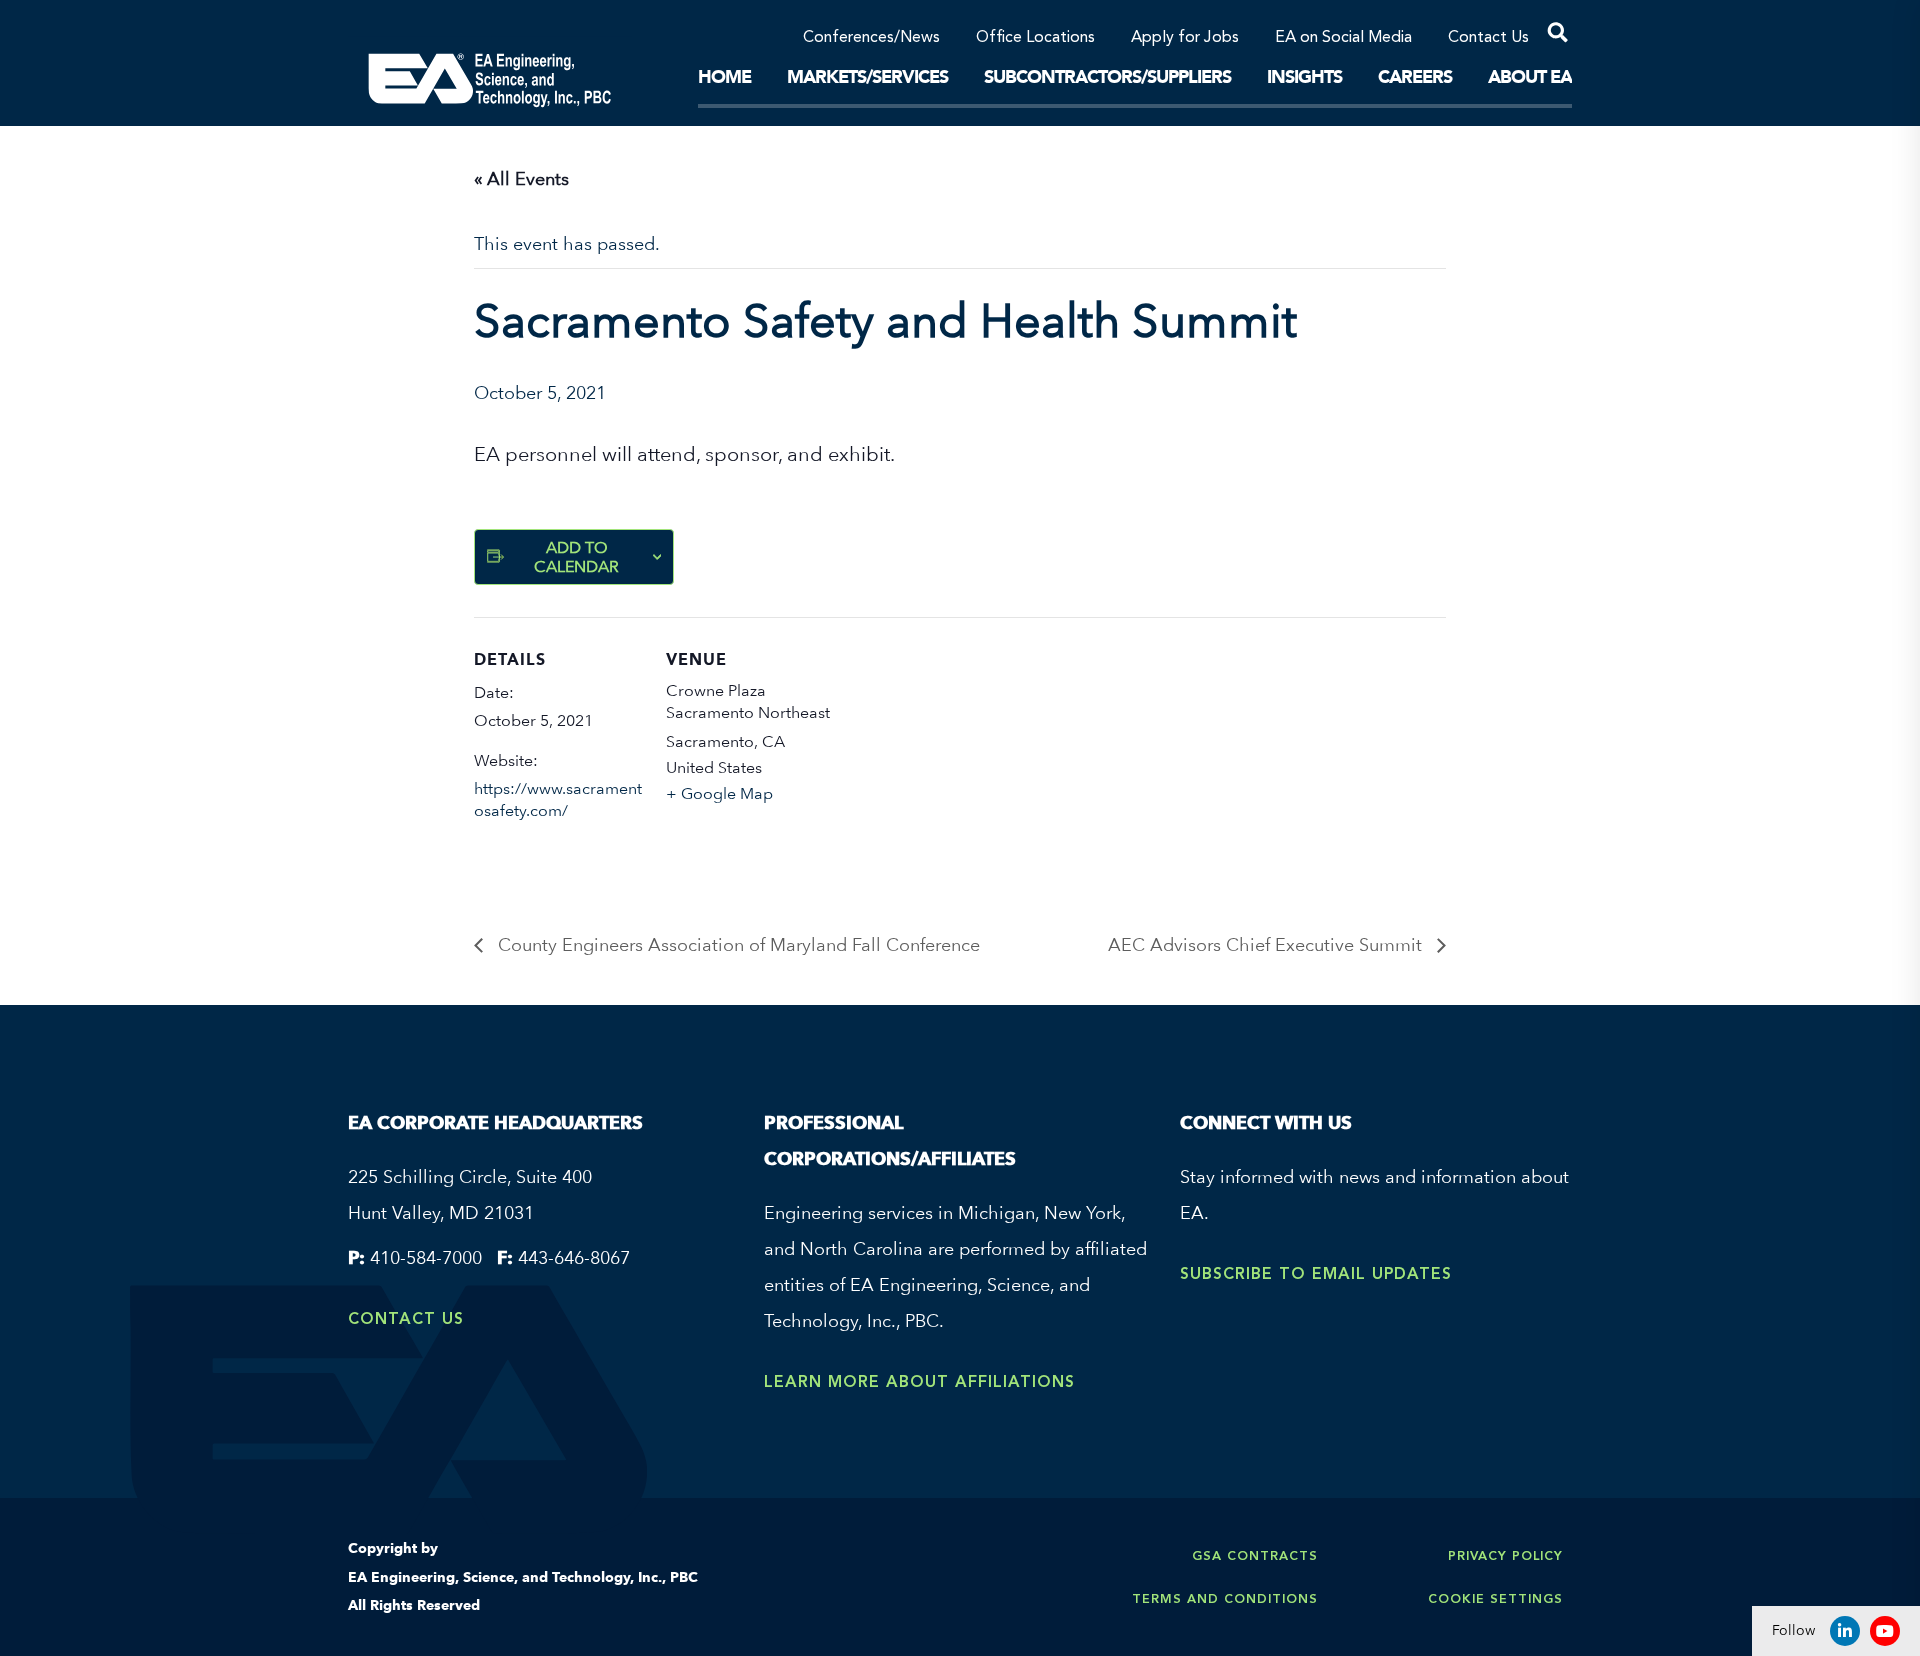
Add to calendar (576, 557)
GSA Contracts (1255, 1555)
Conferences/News (871, 38)
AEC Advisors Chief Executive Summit (1267, 944)
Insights (1304, 77)
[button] (1550, 36)
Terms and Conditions (1225, 1598)
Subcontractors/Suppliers (1107, 77)
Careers (1415, 77)
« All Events (521, 178)
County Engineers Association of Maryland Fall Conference (736, 944)
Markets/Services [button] (867, 77)
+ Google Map (719, 793)
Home (724, 77)
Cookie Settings (1495, 1598)
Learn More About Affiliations (919, 1381)
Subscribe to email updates (1316, 1273)
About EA (1530, 77)
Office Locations (1035, 38)
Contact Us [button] (1488, 38)
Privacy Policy (1505, 1555)
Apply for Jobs (1185, 38)
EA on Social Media (1343, 38)
